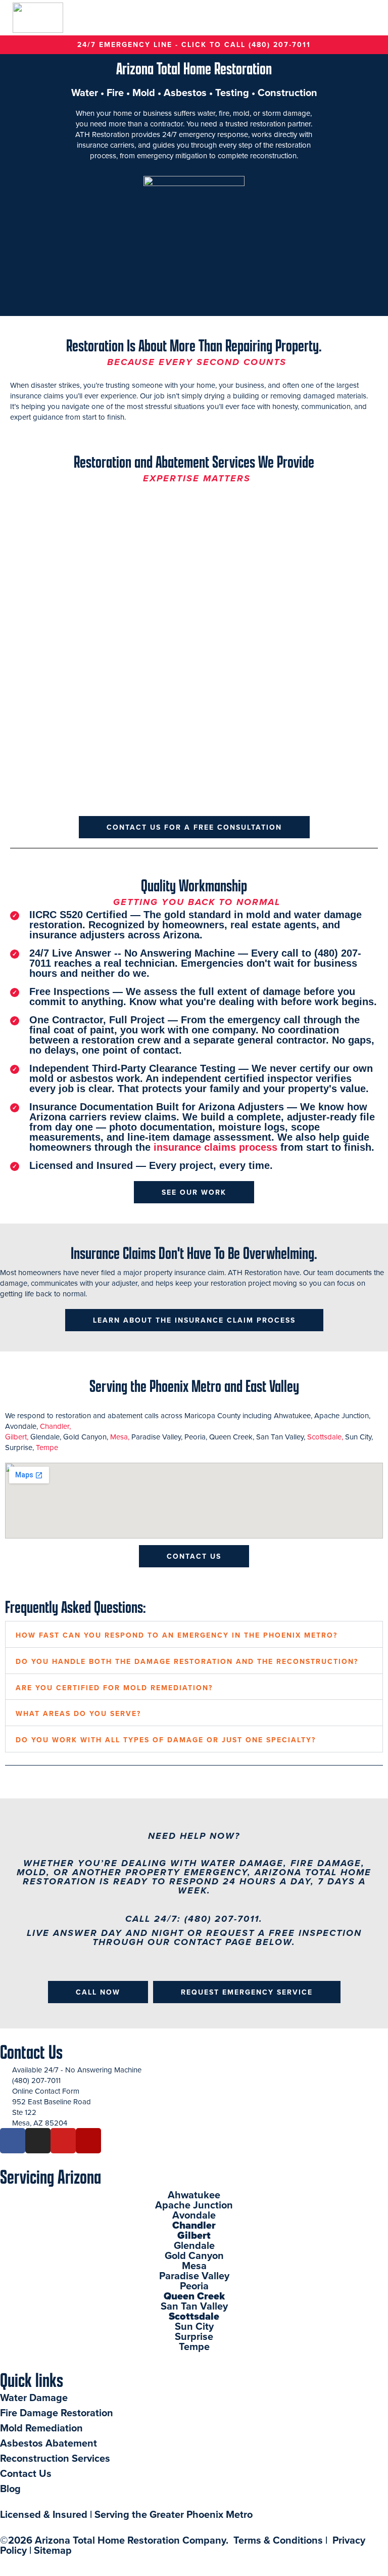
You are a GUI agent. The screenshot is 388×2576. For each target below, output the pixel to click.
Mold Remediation (41, 2428)
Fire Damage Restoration (57, 2412)
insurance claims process (215, 1147)
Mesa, (121, 1437)
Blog (10, 2488)
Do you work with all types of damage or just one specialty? (166, 1740)
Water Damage (35, 2397)
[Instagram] (38, 2141)
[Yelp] (88, 2141)
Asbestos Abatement (48, 2443)
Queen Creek (194, 2296)
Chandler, (57, 1426)
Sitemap (53, 2550)
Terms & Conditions (278, 2540)
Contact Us (31, 2051)
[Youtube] (63, 2141)
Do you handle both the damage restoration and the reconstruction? (187, 1661)
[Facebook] (13, 2141)
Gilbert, (18, 1437)
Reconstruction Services (56, 2458)
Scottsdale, (326, 1437)
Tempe (47, 1447)
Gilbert (194, 2235)
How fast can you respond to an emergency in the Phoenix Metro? (177, 1635)
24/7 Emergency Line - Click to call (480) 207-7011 (194, 44)
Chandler (194, 2225)
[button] (371, 18)
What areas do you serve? (78, 1713)
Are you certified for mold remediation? (114, 1688)
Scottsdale (194, 2316)
